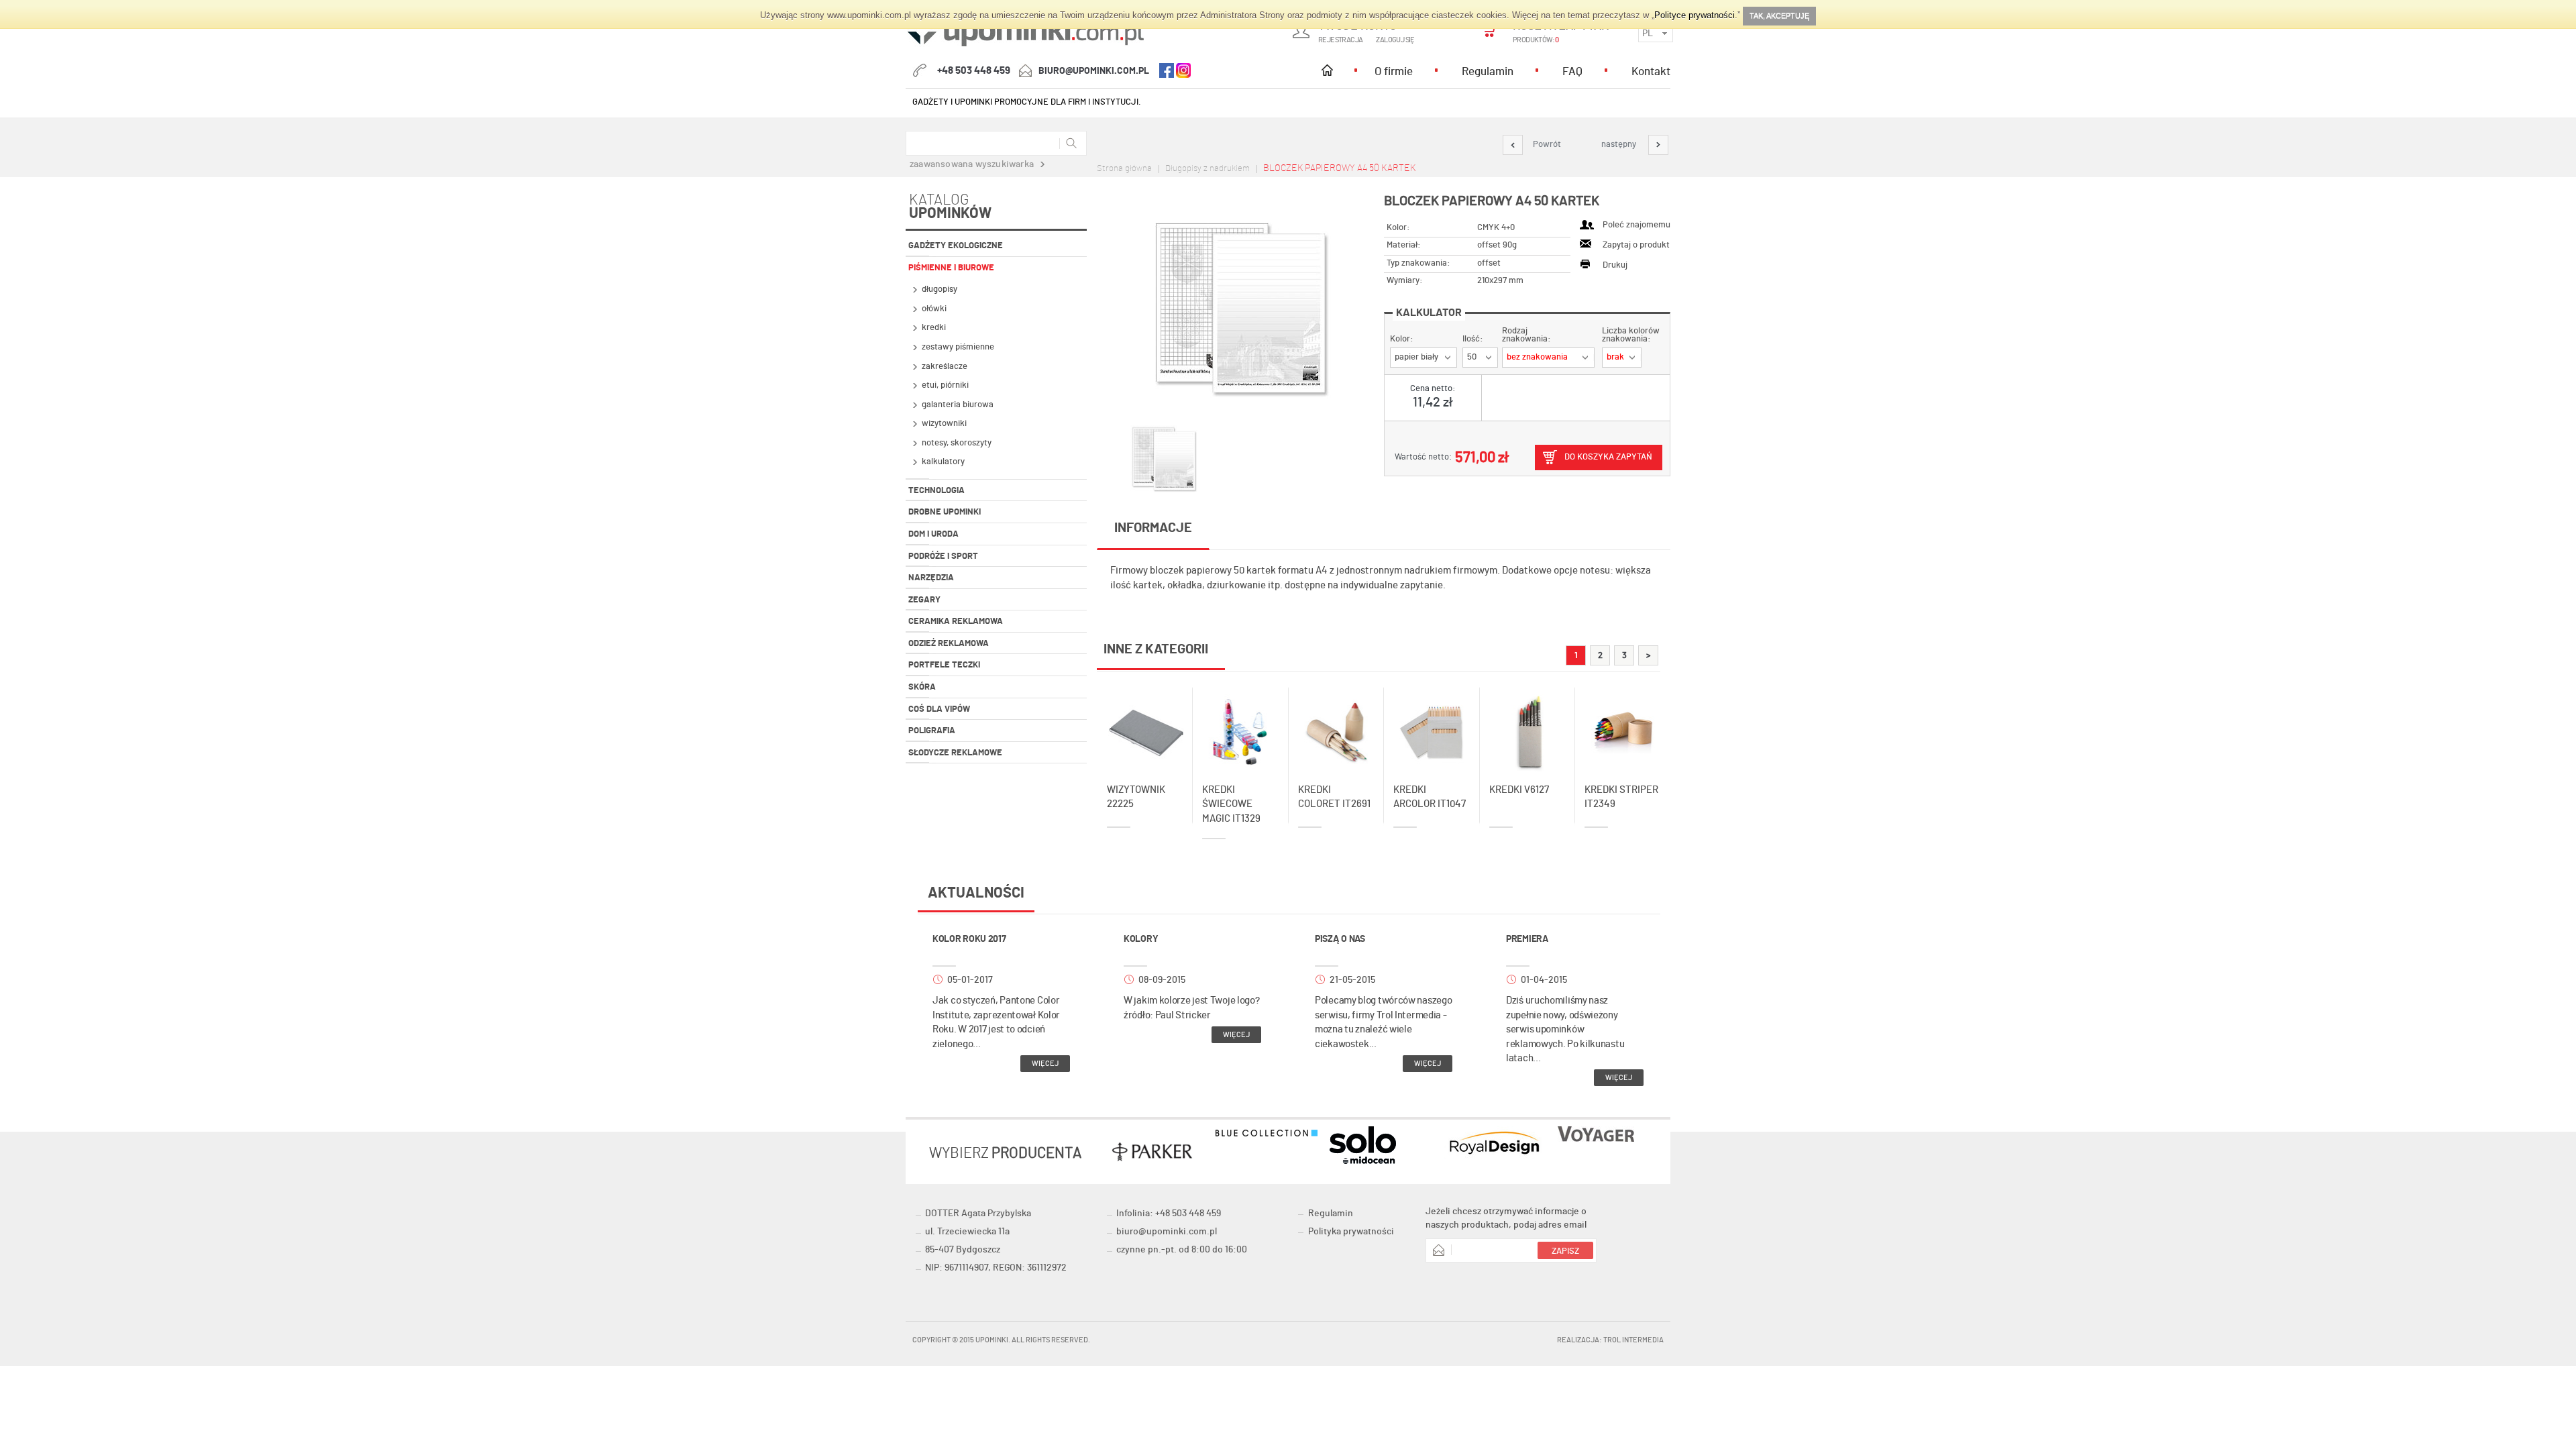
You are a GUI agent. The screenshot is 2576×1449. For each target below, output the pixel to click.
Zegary (924, 600)
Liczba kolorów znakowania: (1631, 335)
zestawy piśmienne (958, 347)
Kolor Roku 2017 (969, 939)
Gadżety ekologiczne (956, 246)
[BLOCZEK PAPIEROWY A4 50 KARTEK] (1240, 308)
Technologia (936, 491)
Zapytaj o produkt (1636, 245)
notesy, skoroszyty (957, 443)
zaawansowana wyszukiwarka (972, 164)
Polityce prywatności (1695, 15)
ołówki (934, 309)
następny (1620, 145)
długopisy (940, 289)
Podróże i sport (943, 556)
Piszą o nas (1340, 939)
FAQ (1572, 71)
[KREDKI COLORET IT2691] (1337, 726)
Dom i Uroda (933, 534)
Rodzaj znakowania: (1526, 335)
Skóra (922, 687)
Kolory (1141, 939)
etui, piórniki (945, 385)
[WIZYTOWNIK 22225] (1145, 726)
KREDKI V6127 (1519, 790)
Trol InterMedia (1633, 1340)
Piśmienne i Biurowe (951, 268)
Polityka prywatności (1351, 1232)
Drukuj (1615, 265)
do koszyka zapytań (1608, 457)
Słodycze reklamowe (955, 753)
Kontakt (1651, 71)
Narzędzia (931, 578)
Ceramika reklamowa (956, 622)
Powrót (1547, 145)
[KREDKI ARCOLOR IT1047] (1432, 726)
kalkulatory (943, 462)
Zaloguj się (1395, 40)
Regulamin (1488, 71)
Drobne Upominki (945, 512)
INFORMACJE (1153, 528)
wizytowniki (944, 424)
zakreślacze (945, 367)
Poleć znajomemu (1636, 225)
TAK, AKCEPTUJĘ (1779, 15)
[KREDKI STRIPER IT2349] (1623, 726)
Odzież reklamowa (949, 644)
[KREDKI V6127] (1528, 726)
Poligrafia (932, 731)
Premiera (1527, 939)
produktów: (1536, 40)
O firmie (1394, 71)
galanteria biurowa (958, 405)
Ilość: (1473, 339)
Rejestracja (1340, 40)
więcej (1045, 1064)
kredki (934, 328)
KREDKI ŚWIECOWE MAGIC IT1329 (1231, 804)
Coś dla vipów (939, 709)
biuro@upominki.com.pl (1094, 71)
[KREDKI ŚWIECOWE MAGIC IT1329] (1241, 726)
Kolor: (1402, 339)
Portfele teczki (944, 665)
